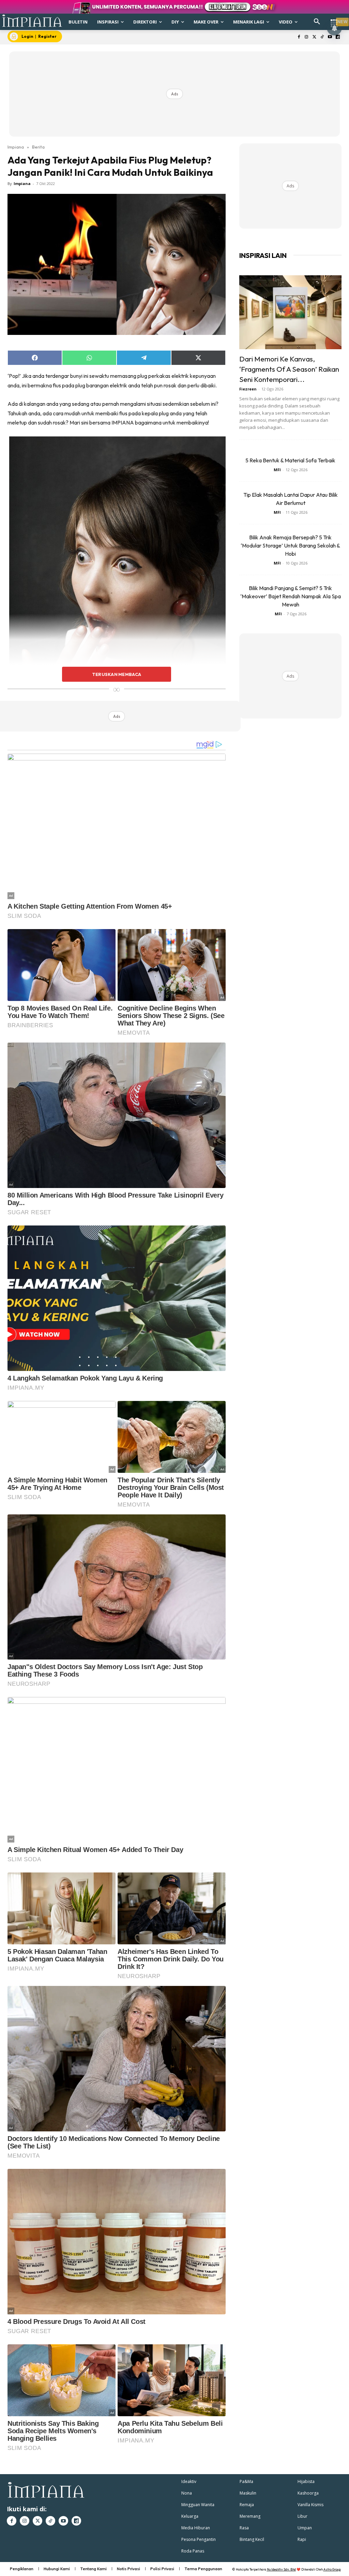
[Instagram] (307, 37)
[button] (317, 22)
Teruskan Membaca (117, 674)
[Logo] (32, 21)
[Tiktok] (322, 37)
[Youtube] (330, 37)
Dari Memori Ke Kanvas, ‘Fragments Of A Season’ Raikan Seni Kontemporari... (289, 369)
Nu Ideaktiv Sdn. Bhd (281, 2569)
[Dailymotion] (338, 37)
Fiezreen (248, 389)
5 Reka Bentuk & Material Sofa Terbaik (290, 460)
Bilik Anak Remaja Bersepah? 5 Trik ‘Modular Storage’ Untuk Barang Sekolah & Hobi (290, 545)
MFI (277, 470)
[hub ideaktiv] (334, 19)
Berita (38, 147)
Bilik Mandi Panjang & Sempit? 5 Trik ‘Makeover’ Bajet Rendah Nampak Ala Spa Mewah (291, 596)
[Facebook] (299, 37)
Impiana (16, 147)
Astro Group (332, 2569)
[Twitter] (314, 37)
